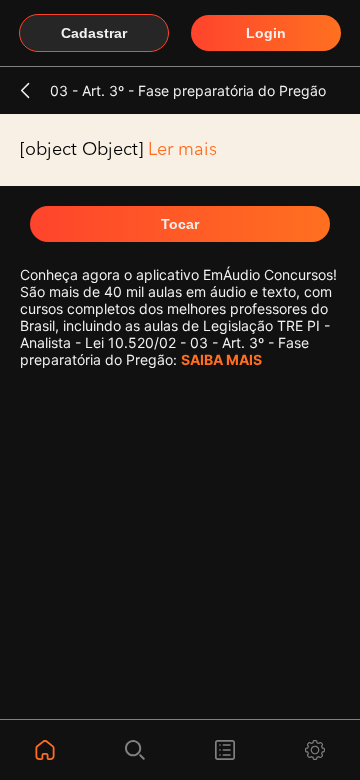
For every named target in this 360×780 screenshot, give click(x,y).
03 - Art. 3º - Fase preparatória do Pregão (188, 90)
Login (266, 33)
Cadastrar (94, 33)
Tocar (180, 224)
